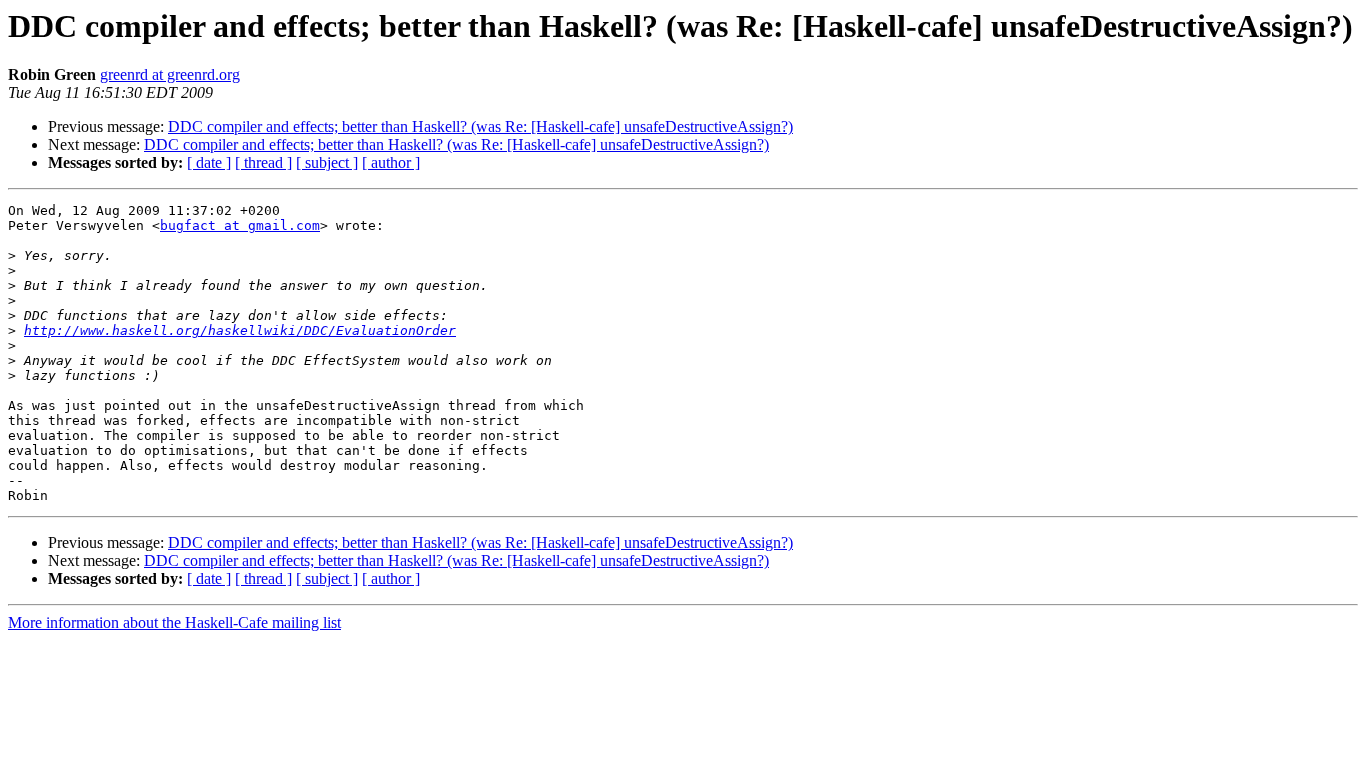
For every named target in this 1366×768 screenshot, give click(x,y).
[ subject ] (327, 162)
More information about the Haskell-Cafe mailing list (174, 622)
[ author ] (391, 162)
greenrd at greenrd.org (170, 74)
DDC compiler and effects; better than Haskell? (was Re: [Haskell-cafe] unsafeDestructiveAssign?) (480, 126)
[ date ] (209, 162)
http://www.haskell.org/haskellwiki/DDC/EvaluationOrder (240, 330)
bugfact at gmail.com (240, 225)
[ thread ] (263, 162)
